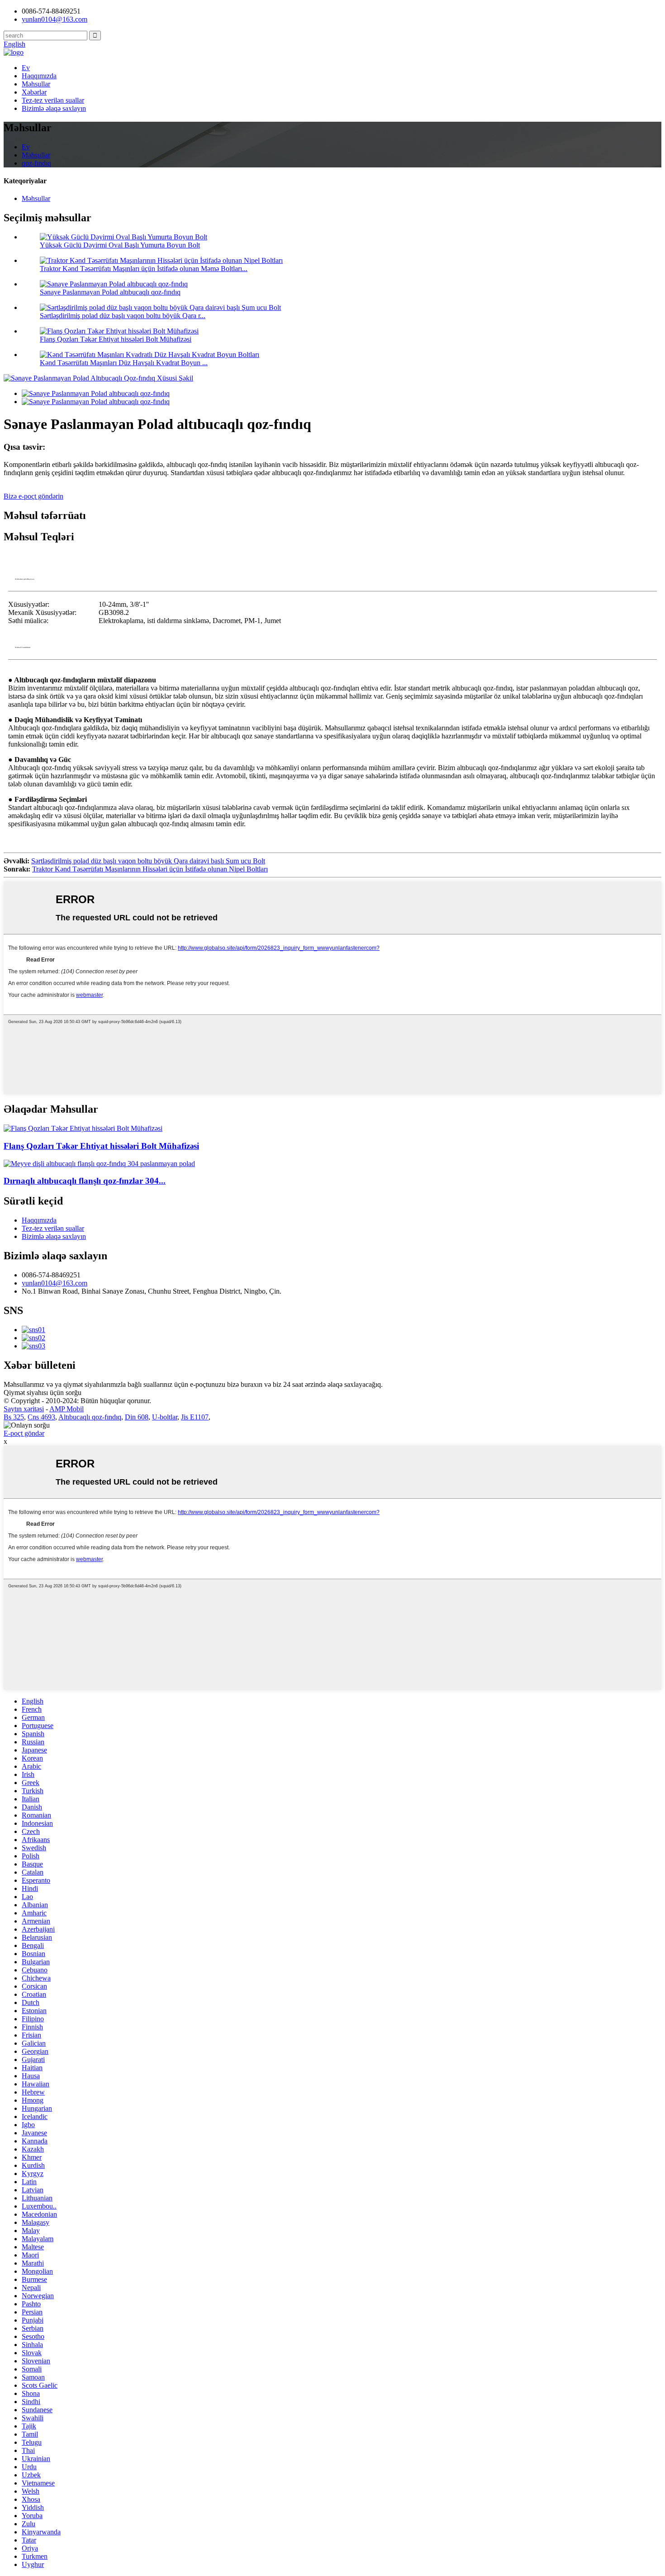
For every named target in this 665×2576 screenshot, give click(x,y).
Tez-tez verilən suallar (53, 100)
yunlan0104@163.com (55, 1283)
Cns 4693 (41, 1417)
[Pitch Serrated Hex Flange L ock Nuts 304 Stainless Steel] (99, 1164)
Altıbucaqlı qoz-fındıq (90, 1417)
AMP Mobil (66, 1409)
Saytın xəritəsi (24, 1409)
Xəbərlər (34, 92)
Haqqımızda (39, 76)
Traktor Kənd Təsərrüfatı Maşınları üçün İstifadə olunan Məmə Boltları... (144, 269)
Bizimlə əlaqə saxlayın (54, 108)
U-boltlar (165, 1417)
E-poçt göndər (24, 1433)
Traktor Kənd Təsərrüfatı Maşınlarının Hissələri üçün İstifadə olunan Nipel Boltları (150, 869)
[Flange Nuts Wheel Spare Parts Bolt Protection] (83, 1128)
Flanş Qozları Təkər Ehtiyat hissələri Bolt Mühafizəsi (116, 339)
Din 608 (137, 1417)
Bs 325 (14, 1417)
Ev (26, 68)
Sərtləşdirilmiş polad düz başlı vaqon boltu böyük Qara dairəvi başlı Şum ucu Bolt (148, 861)
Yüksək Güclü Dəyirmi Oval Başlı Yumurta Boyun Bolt (120, 245)
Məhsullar (36, 84)
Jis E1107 (195, 1417)
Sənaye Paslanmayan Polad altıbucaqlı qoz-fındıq (110, 292)
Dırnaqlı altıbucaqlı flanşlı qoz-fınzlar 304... (85, 1181)
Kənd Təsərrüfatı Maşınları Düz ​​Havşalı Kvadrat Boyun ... (124, 363)
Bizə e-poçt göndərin (33, 496)
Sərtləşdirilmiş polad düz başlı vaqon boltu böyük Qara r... (123, 316)
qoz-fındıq (36, 163)
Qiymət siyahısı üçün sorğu (43, 1393)
